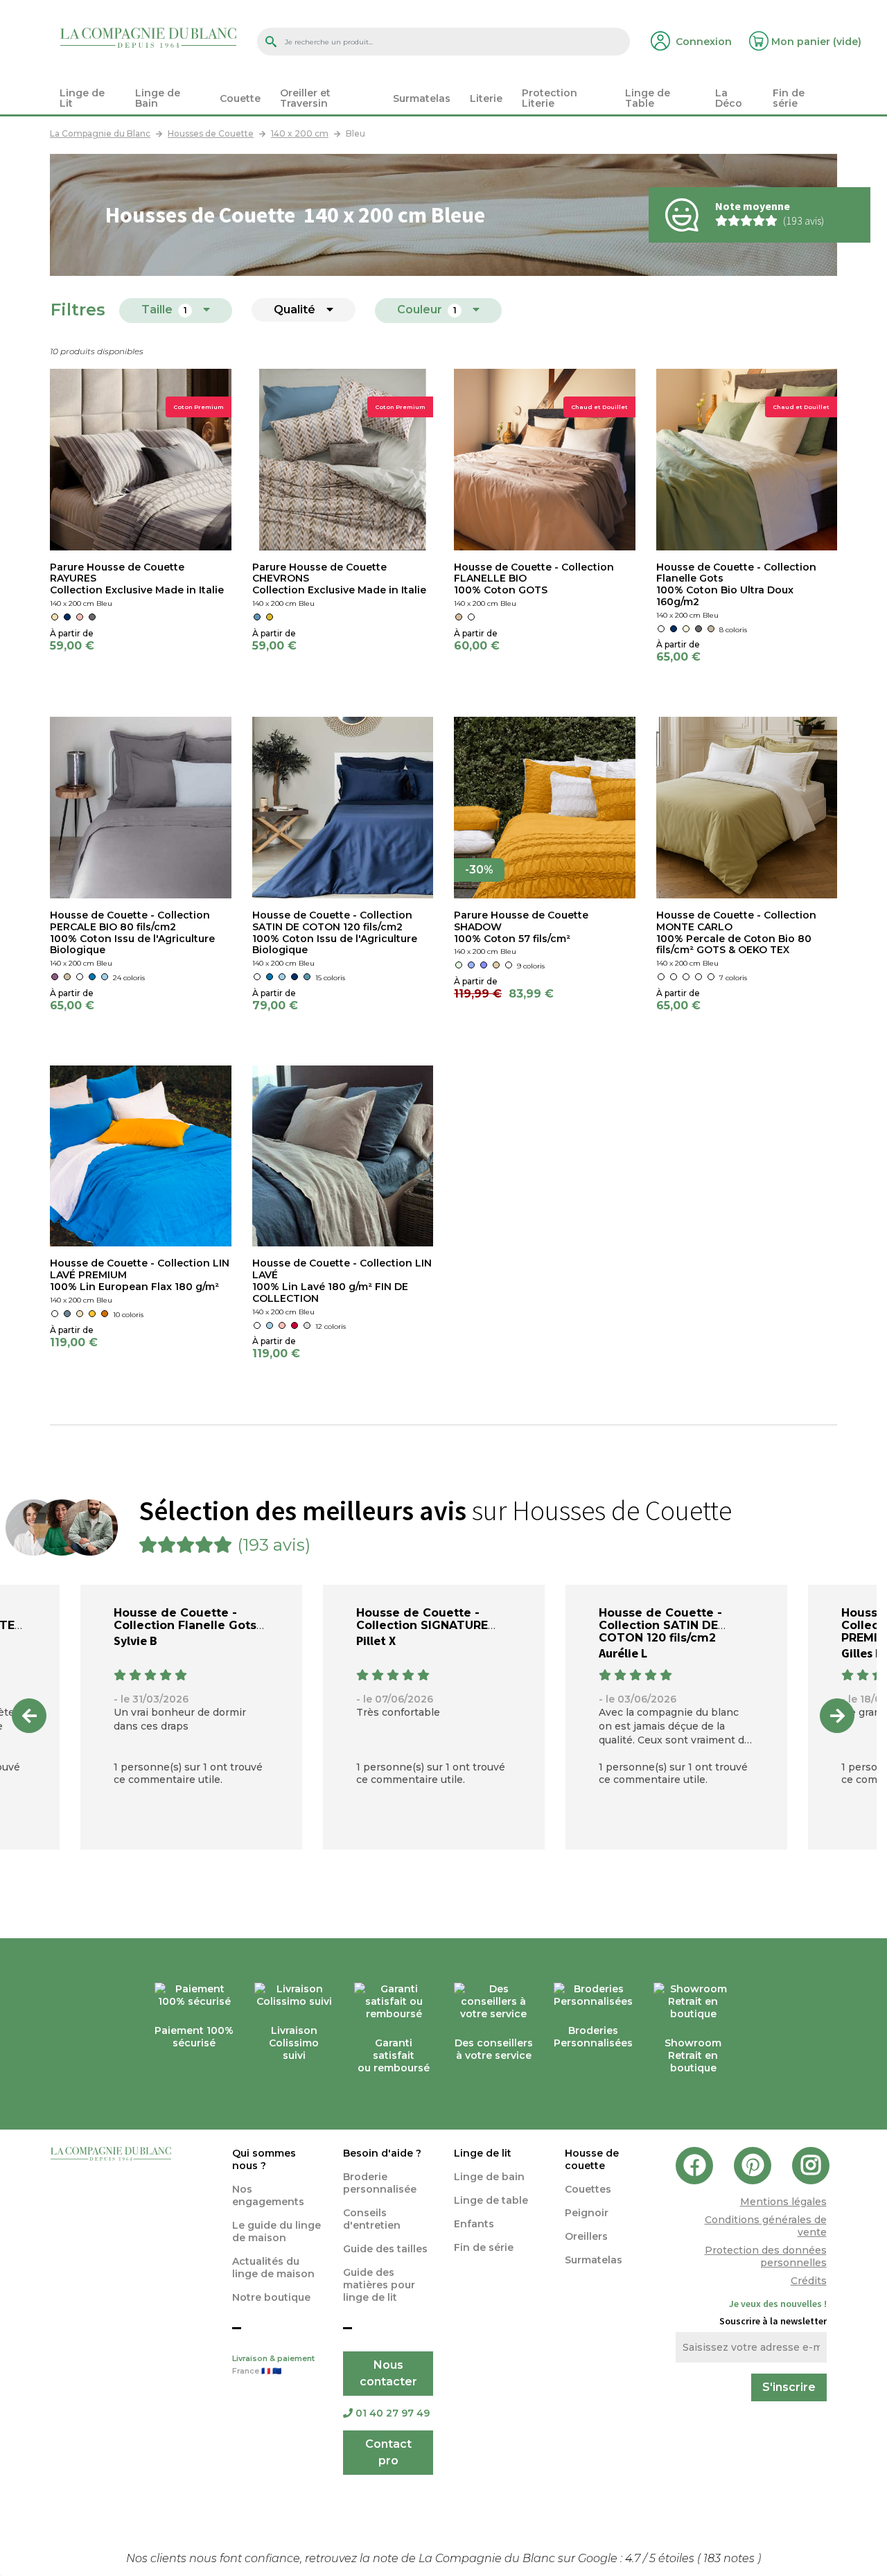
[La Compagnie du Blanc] (148, 37)
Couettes (588, 2189)
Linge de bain (489, 2177)
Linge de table (491, 2200)
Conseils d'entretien (372, 2219)
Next (837, 1716)
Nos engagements (268, 2195)
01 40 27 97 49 (393, 2413)
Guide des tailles (385, 2249)
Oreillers (586, 2236)
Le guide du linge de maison (276, 2231)
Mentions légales (783, 2202)
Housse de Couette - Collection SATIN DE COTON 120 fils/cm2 (660, 1625)
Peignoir (587, 2213)
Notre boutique (271, 2297)
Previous (29, 1716)
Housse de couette (592, 2159)
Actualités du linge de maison (273, 2268)
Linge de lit (483, 2153)
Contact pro (388, 2452)
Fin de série (484, 2247)
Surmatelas (594, 2260)
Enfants (474, 2224)
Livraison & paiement (273, 2365)
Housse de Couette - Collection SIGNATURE (422, 1619)
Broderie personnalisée (380, 2183)
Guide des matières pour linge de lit (379, 2285)
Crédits (809, 2281)
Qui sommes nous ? (264, 2159)
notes (730, 2558)
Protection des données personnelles (766, 2256)
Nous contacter (388, 2373)
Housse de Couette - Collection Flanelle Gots (185, 1619)
